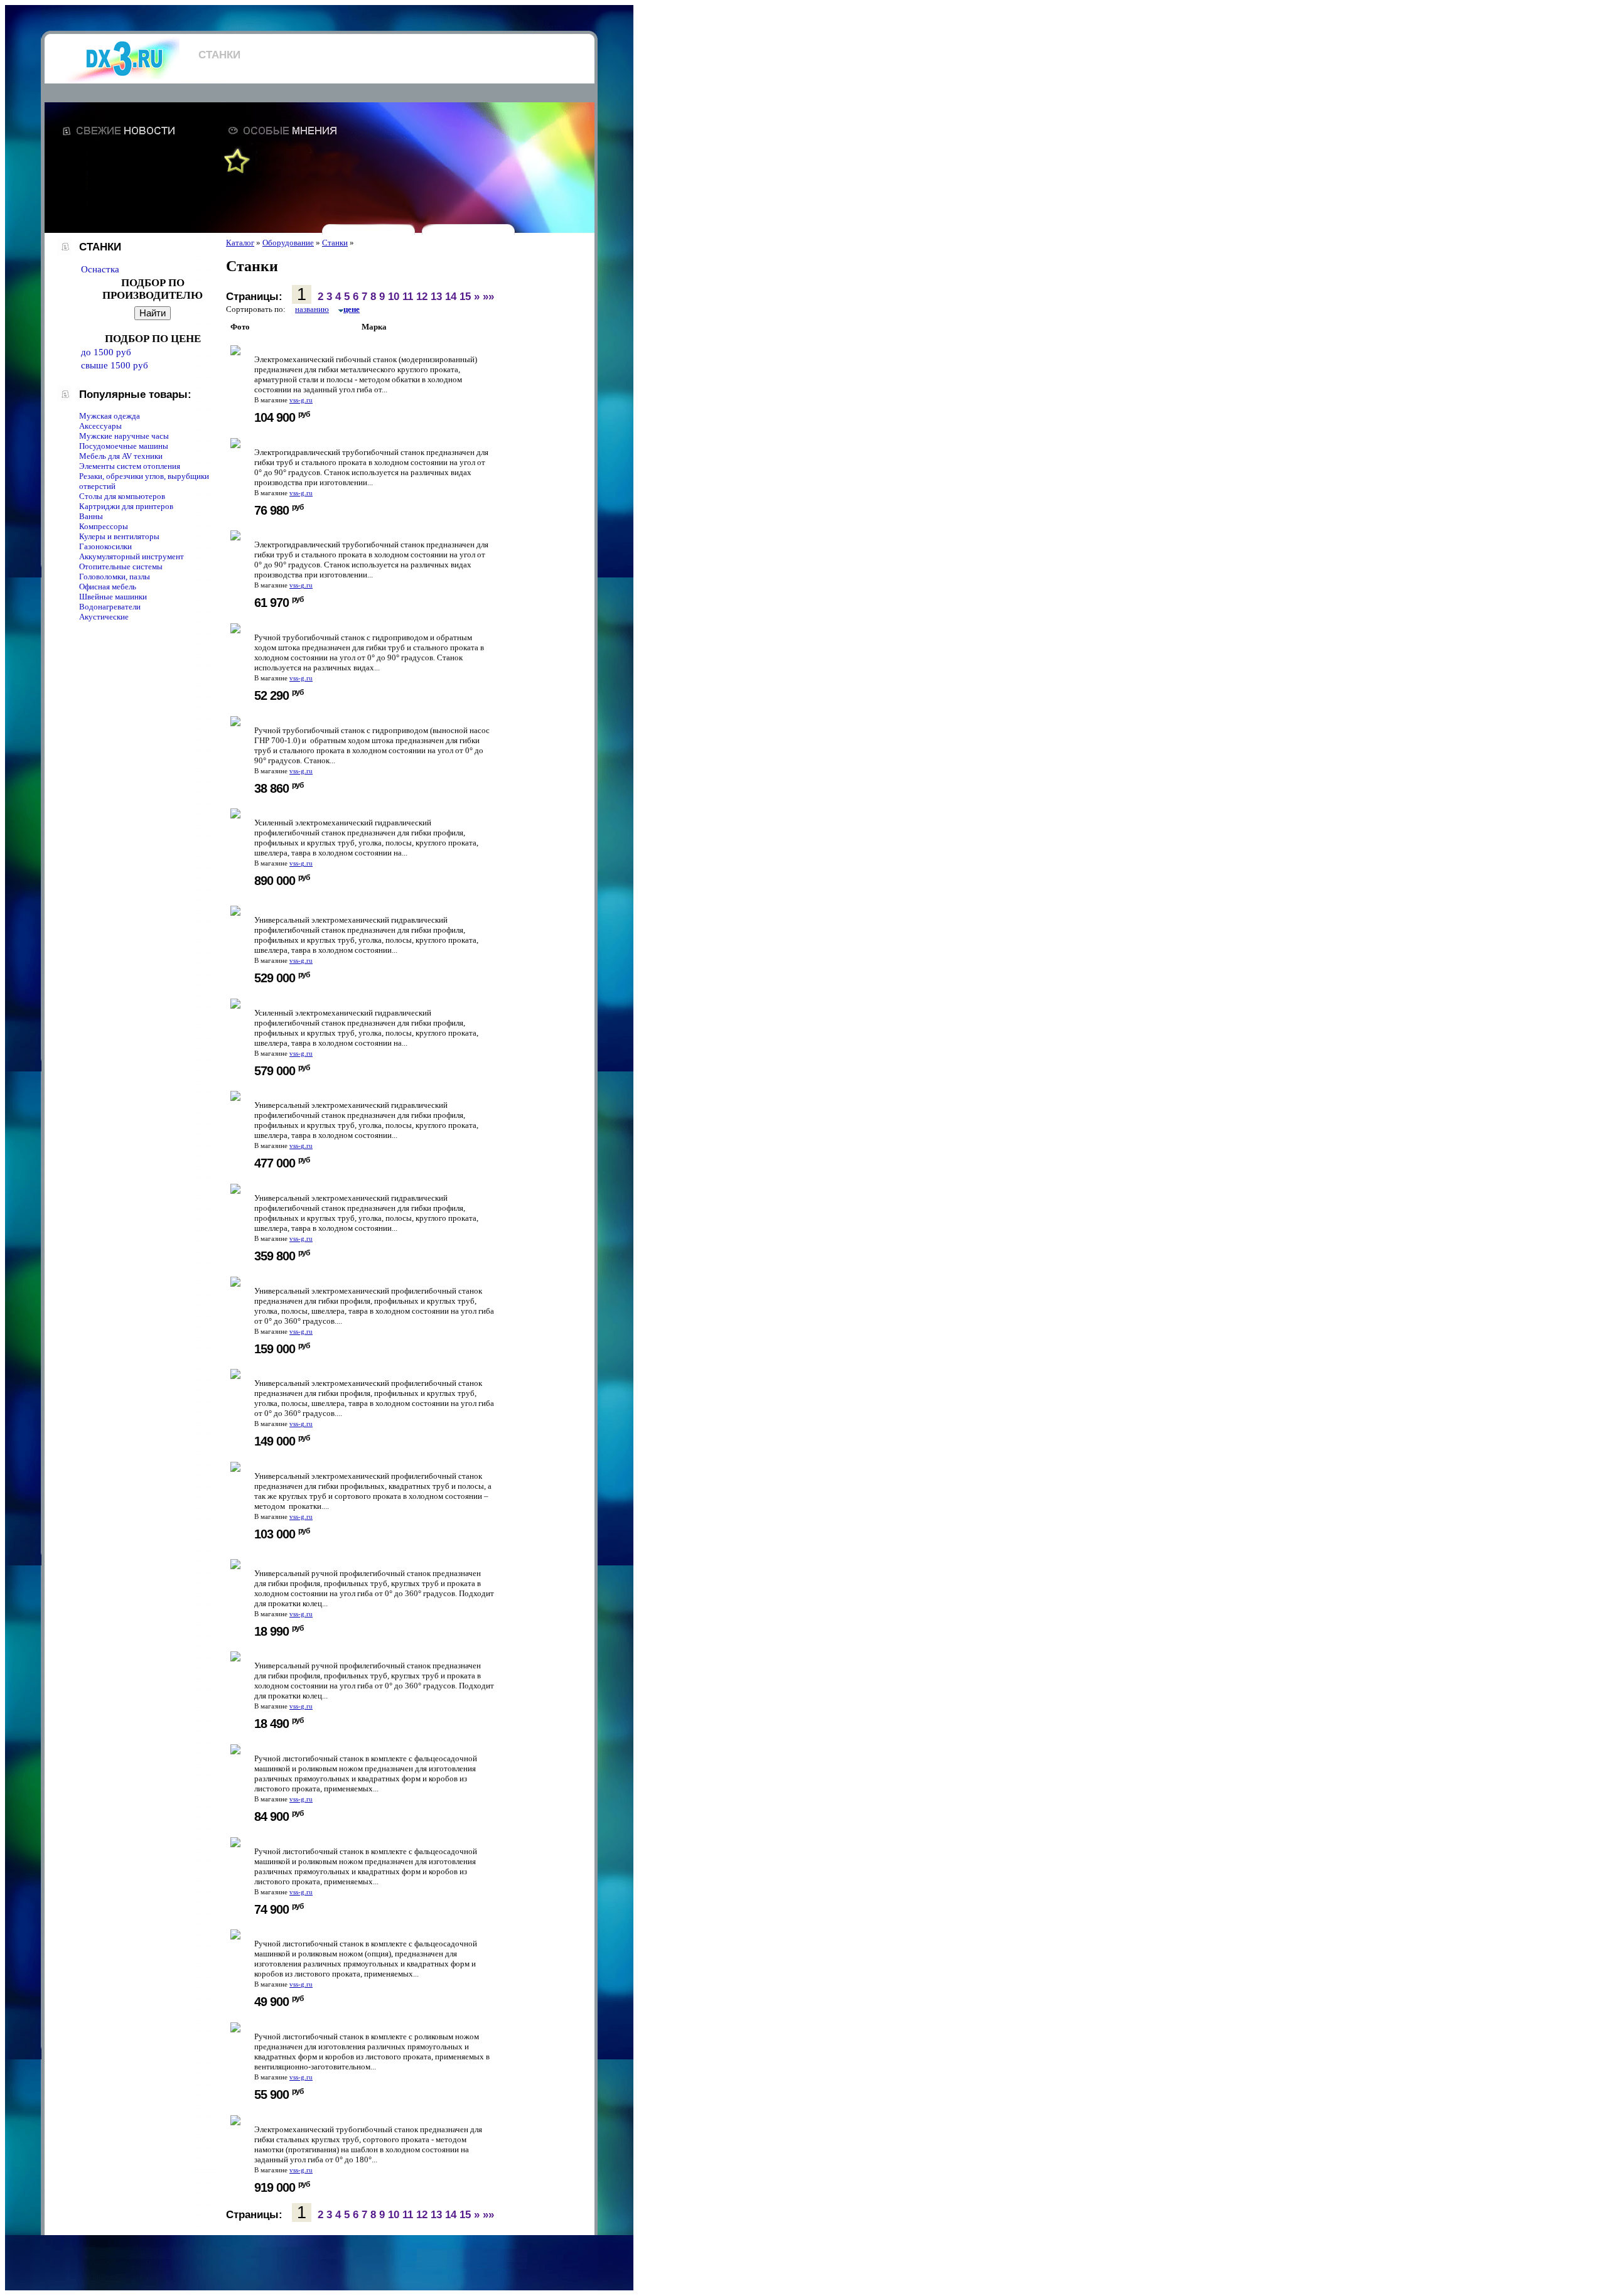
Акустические (104, 617)
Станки (335, 243)
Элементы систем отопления (130, 466)
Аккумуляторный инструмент (132, 556)
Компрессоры (104, 526)
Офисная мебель (108, 587)
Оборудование (288, 243)
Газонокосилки (105, 546)
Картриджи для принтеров (126, 506)
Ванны (91, 516)
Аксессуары (100, 426)
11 (408, 297)
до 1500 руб (106, 352)
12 (422, 297)
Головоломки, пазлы (115, 577)
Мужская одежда (110, 416)
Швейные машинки (113, 597)
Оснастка (100, 269)
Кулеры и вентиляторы (119, 536)
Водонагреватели (110, 607)
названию (312, 309)
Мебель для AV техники (121, 456)
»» (488, 297)
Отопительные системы (121, 566)
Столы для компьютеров (122, 496)
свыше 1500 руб (115, 365)
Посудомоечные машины (124, 446)
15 (465, 297)
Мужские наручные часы (124, 436)
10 (394, 297)
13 (436, 297)
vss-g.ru (301, 400)
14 (451, 297)
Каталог (240, 243)
